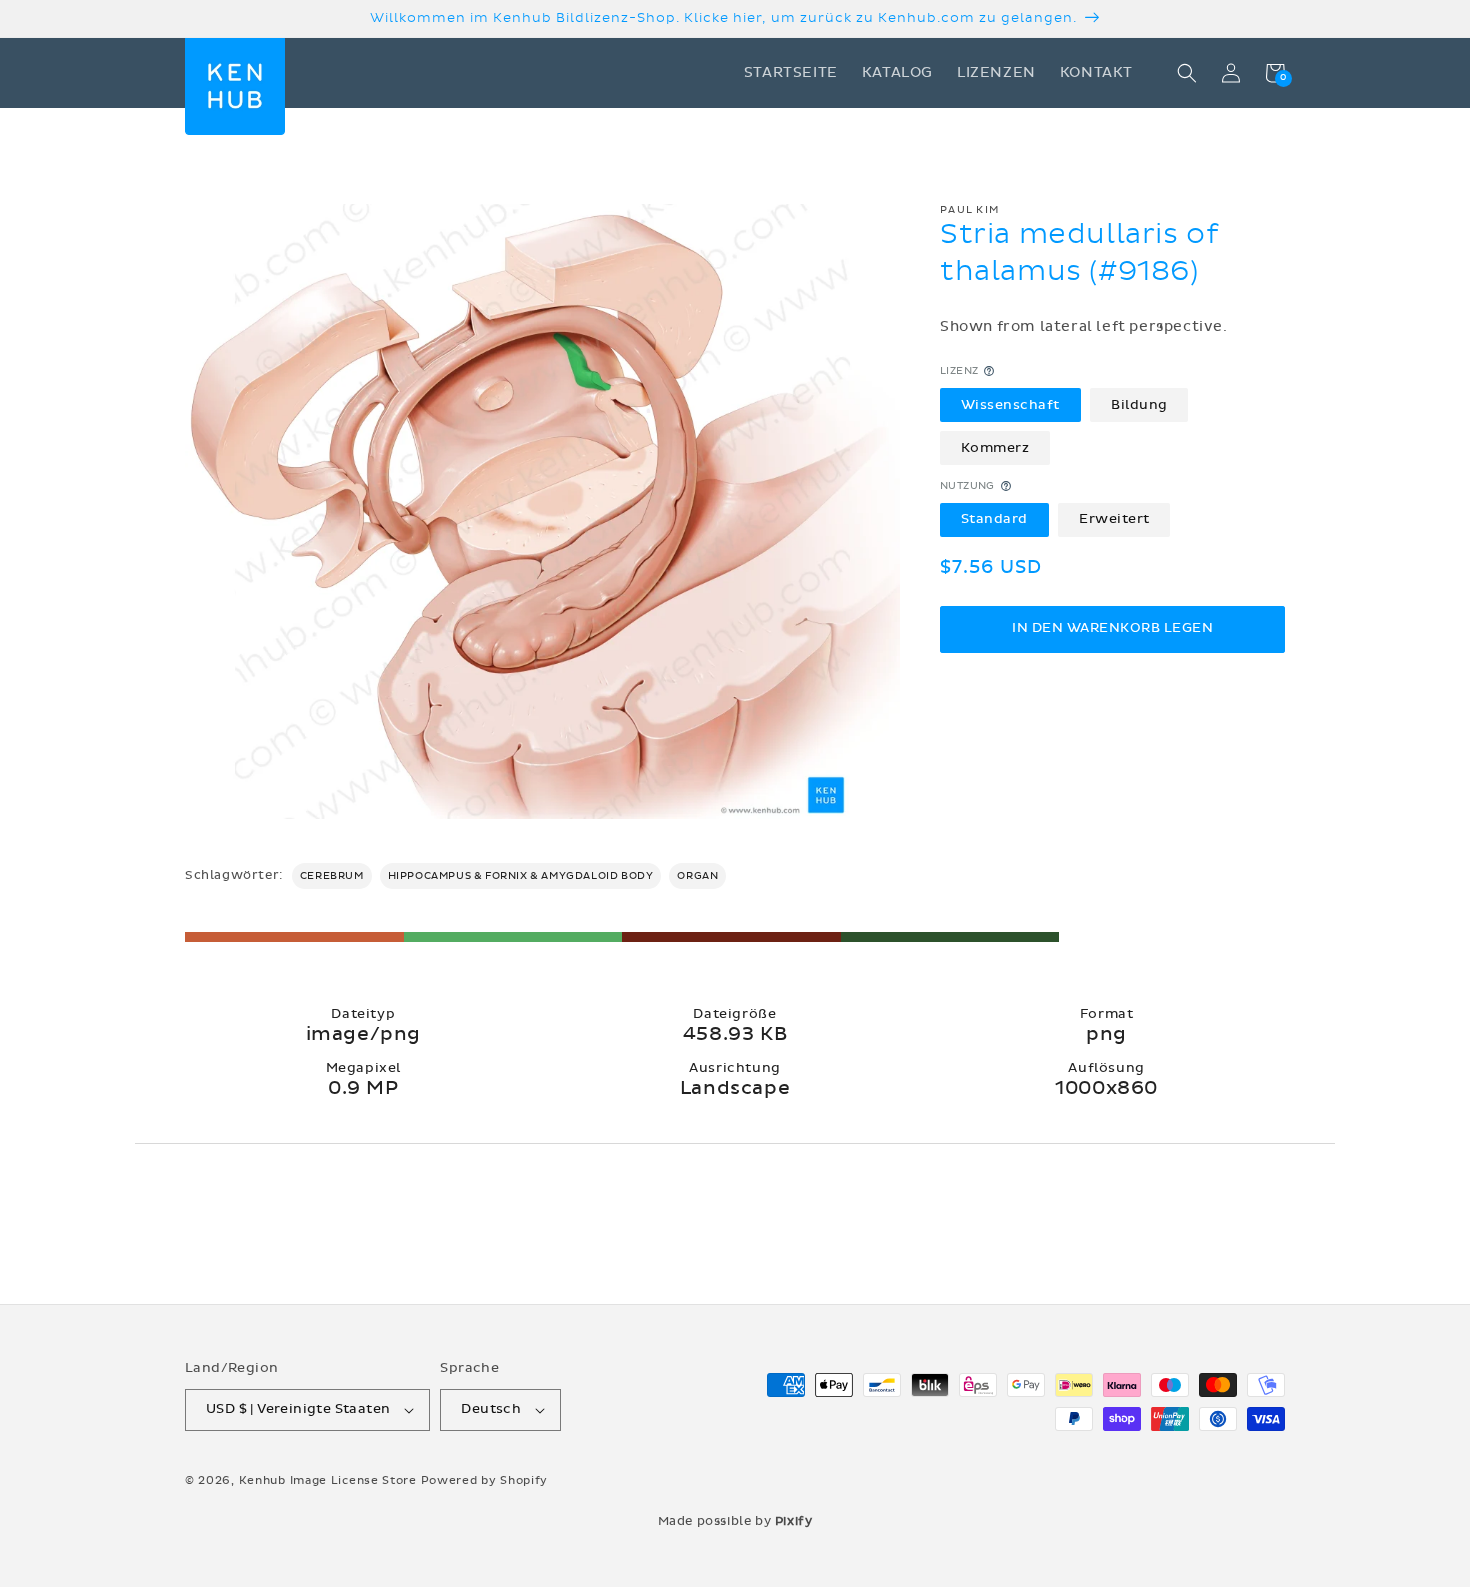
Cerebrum (332, 876)
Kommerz (995, 447)
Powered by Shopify (485, 1480)
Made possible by (735, 1521)
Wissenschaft (1010, 404)
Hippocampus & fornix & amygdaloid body (521, 876)
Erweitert (1114, 519)
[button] (1187, 73)
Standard (994, 519)
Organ (697, 876)
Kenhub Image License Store (328, 1480)
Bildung (1139, 404)
